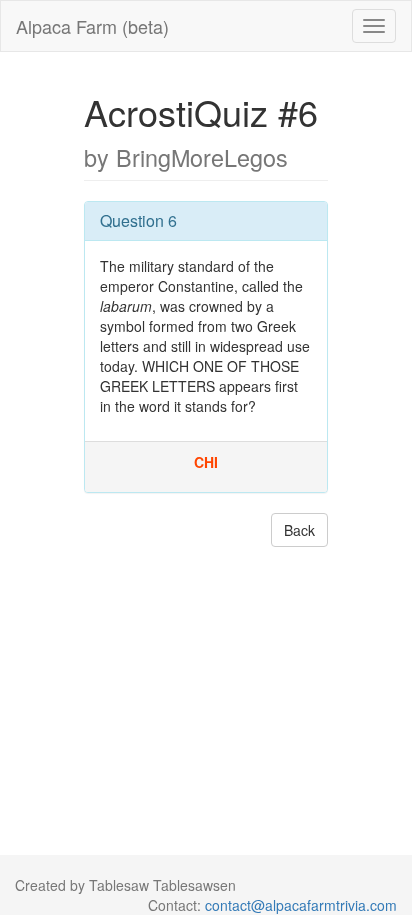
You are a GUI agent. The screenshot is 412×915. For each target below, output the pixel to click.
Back (299, 530)
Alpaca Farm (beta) (92, 26)
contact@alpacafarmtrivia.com (301, 905)
